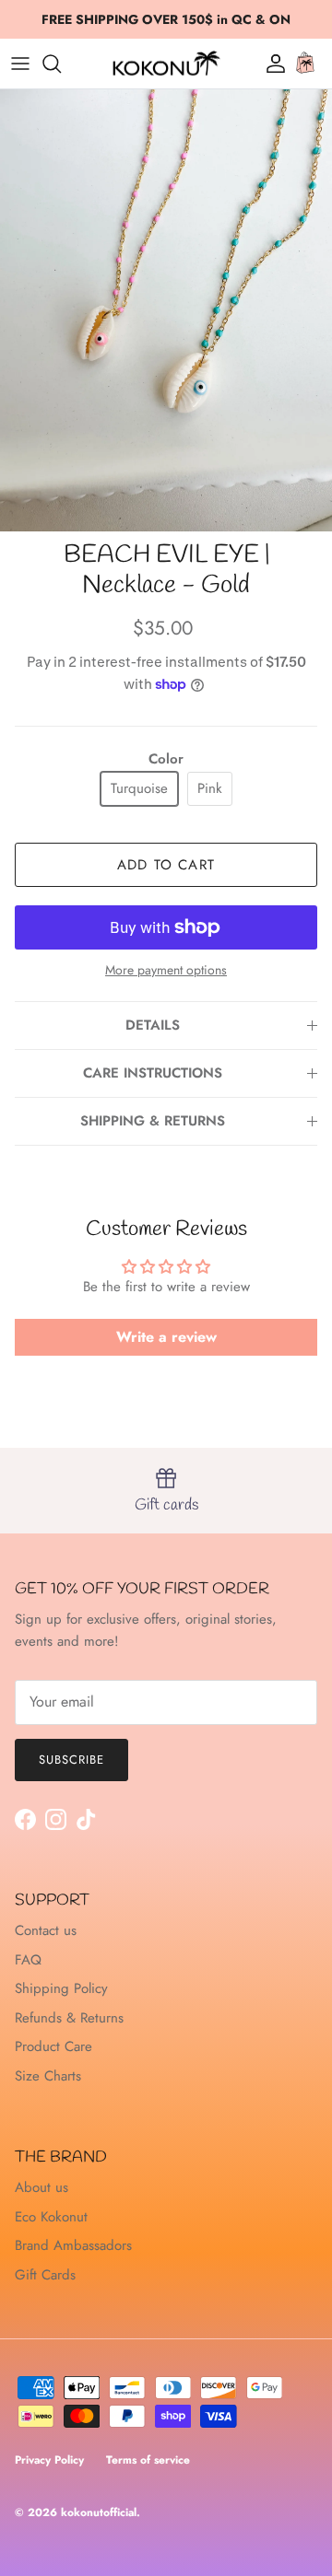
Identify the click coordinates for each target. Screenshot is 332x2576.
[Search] (61, 64)
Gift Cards (45, 2275)
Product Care (53, 2046)
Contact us (46, 1930)
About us (41, 2187)
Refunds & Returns (69, 2018)
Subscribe (71, 1760)
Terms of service (148, 2460)
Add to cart (166, 865)
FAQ (28, 1960)
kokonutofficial (99, 2512)
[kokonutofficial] (166, 64)
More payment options (166, 970)
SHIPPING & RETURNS (153, 1121)
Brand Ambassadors (73, 2245)
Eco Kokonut (51, 2217)
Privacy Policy (49, 2460)
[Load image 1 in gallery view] (166, 310)
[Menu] (20, 64)
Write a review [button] (166, 1337)
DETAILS (153, 1025)
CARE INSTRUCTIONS (153, 1073)
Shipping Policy (61, 1988)
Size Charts (48, 2076)
